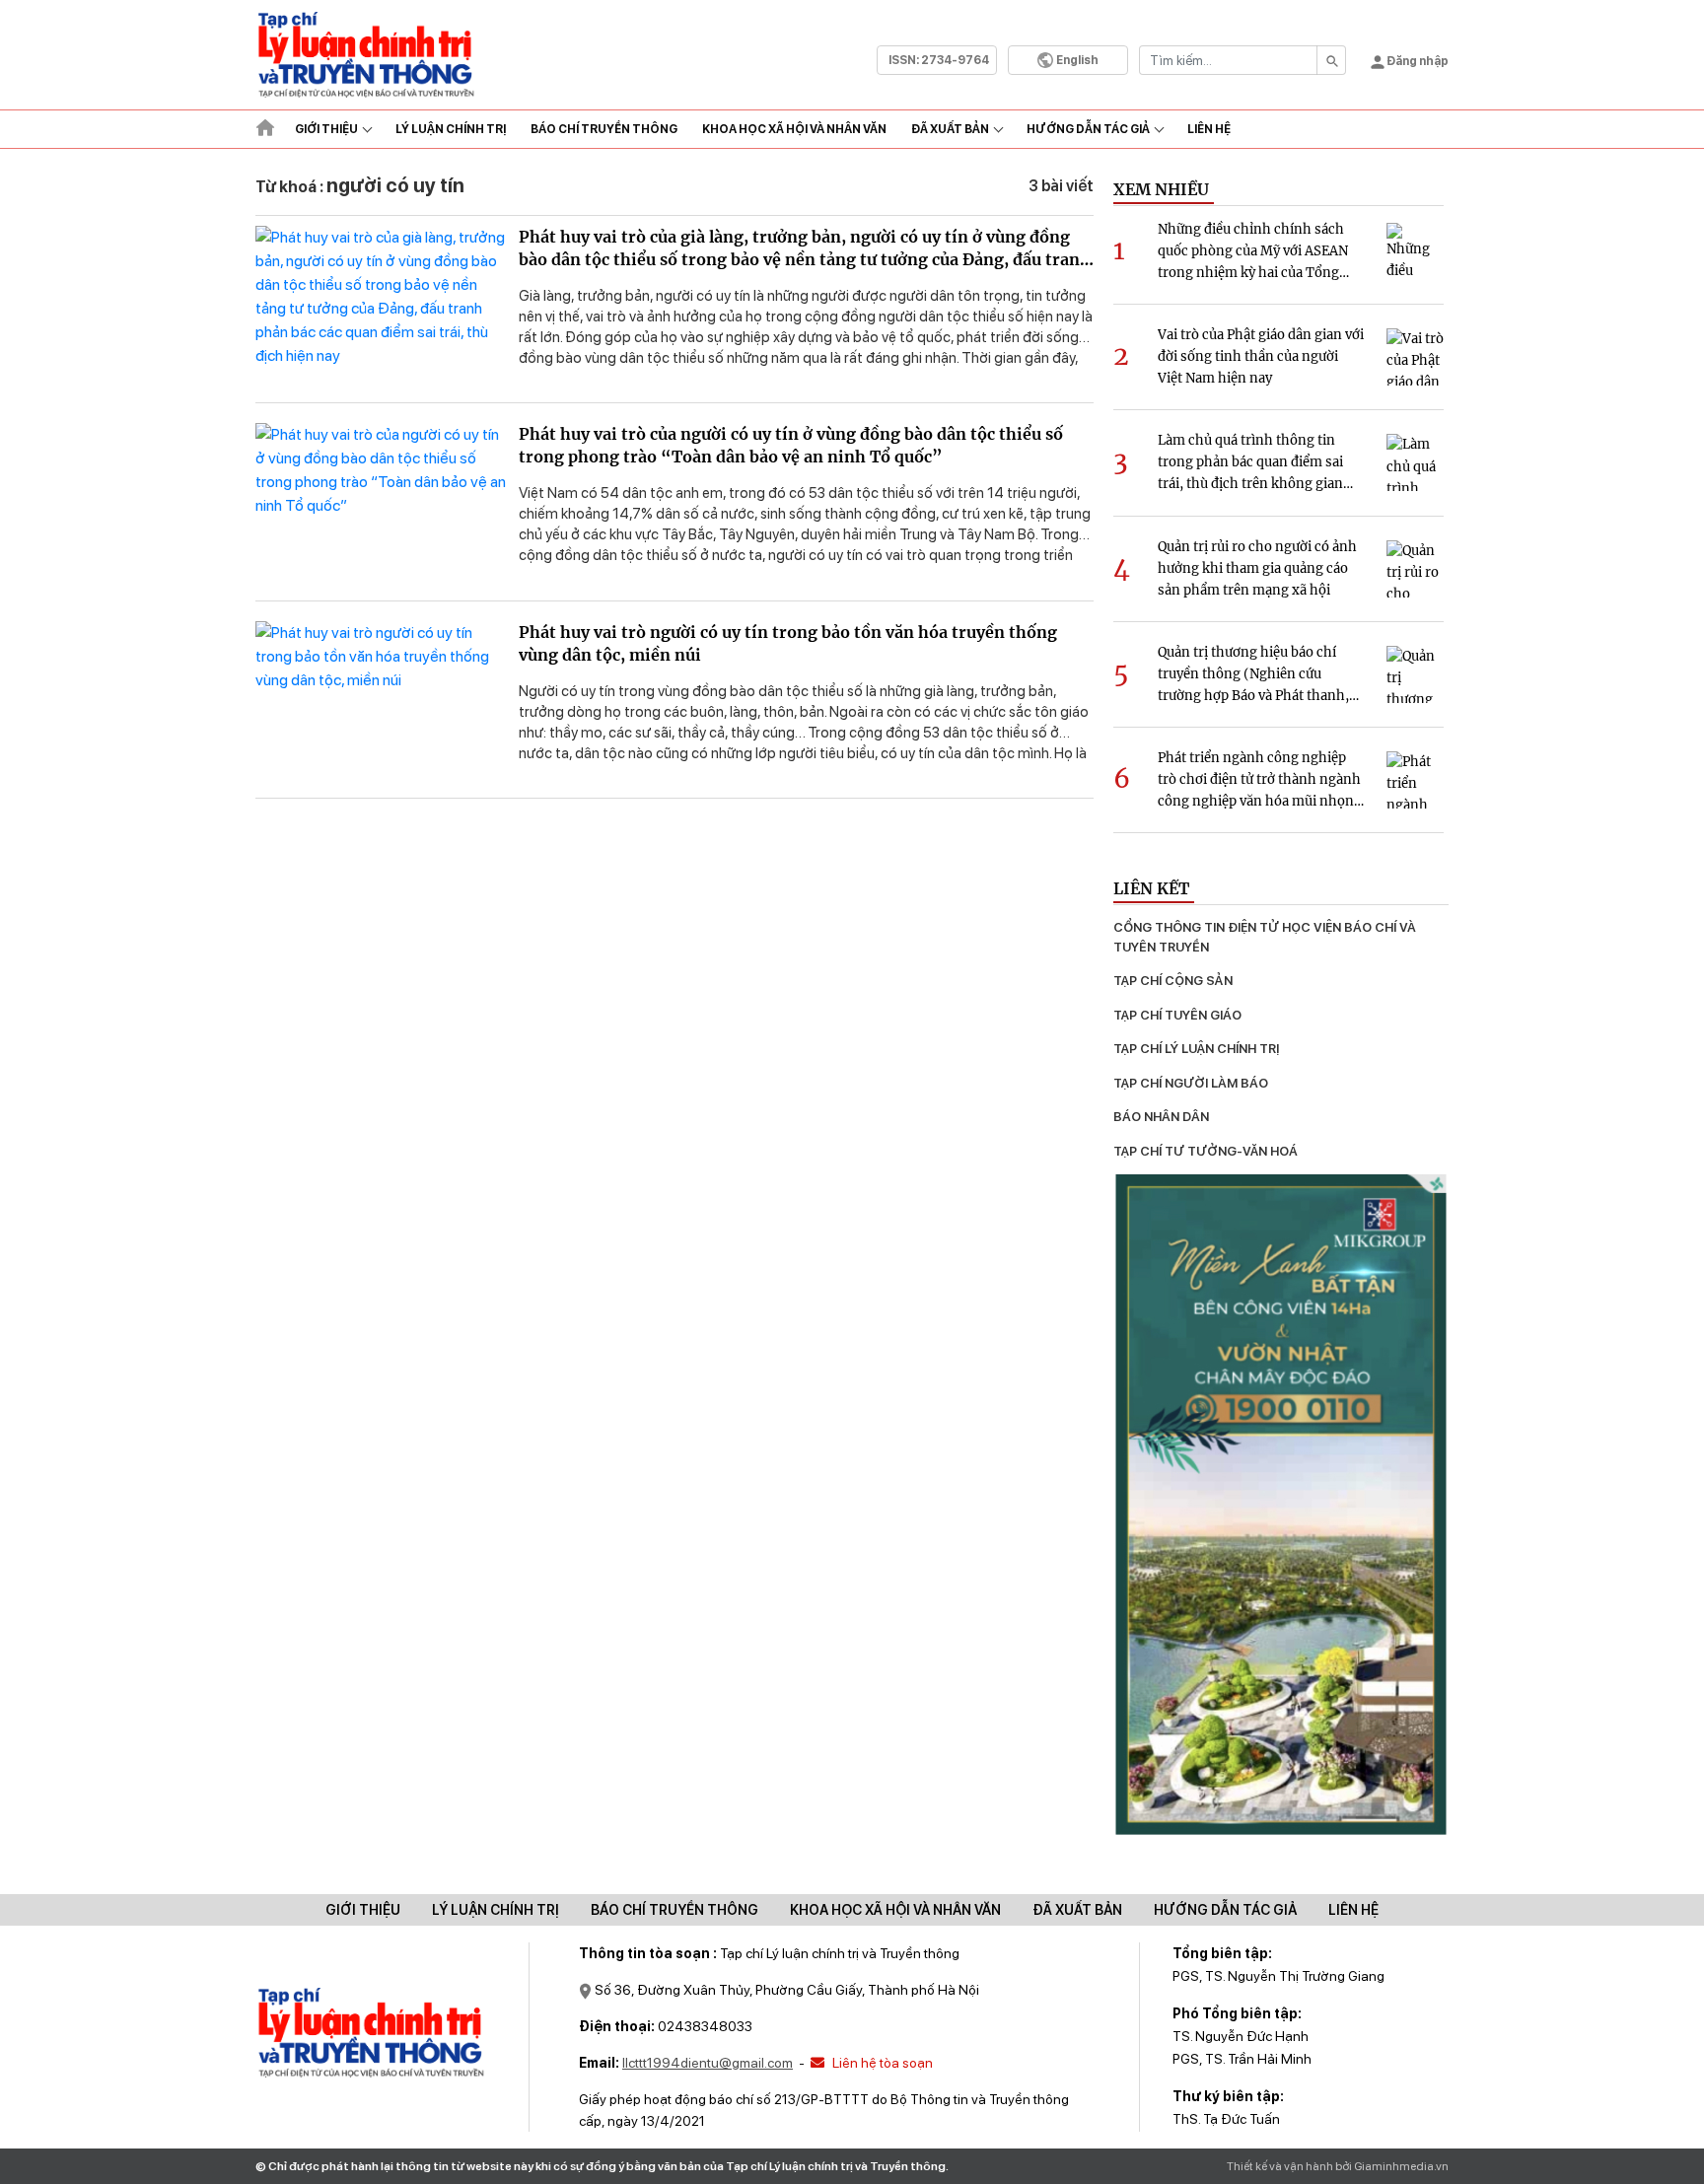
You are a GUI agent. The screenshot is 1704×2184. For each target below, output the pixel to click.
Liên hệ (1209, 129)
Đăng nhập (1417, 61)
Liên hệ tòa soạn (881, 2063)
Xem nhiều (1161, 189)
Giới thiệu (326, 129)
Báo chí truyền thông (674, 1910)
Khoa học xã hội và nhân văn (794, 129)
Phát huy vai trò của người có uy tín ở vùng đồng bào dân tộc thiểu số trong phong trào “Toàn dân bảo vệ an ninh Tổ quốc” (791, 445)
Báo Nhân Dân (1161, 1117)
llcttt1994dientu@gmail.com (708, 2063)
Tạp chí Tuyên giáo (1177, 1015)
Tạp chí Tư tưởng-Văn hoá (1206, 1151)
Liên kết (1151, 888)
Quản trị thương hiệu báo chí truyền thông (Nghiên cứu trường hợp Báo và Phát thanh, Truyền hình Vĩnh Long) (1253, 675)
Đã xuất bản (950, 129)
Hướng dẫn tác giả (1088, 129)
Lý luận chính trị (451, 129)
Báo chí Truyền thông (604, 129)
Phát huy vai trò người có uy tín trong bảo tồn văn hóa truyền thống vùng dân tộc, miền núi (788, 643)
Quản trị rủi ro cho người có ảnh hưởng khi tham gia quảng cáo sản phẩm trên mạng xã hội (1257, 568)
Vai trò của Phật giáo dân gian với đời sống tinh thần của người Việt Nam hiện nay (1261, 356)
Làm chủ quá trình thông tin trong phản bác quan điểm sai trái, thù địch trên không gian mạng (1250, 463)
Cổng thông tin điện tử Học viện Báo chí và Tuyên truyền (1266, 937)
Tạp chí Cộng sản (1173, 981)
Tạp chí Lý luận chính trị (1196, 1049)
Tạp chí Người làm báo (1191, 1083)
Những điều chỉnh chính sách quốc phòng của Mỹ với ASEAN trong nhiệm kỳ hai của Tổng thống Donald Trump (1253, 252)
